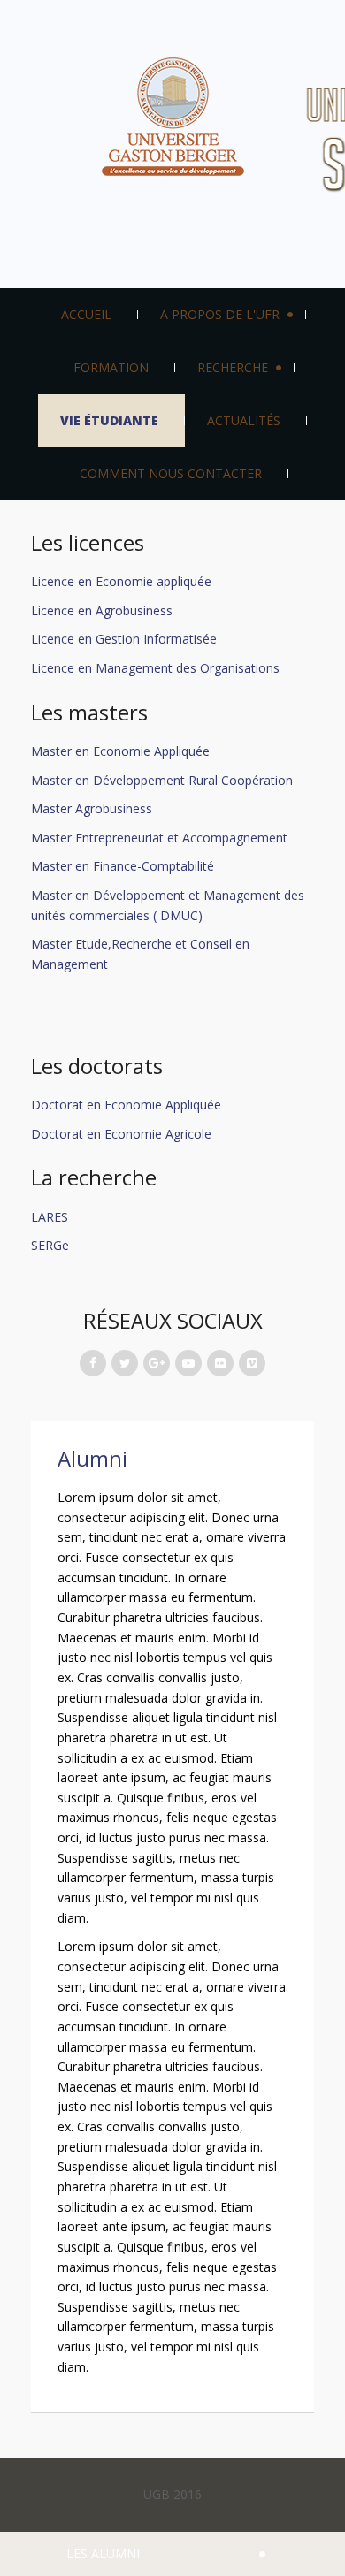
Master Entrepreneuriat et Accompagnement (159, 838)
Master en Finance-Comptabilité (123, 866)
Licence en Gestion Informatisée (124, 639)
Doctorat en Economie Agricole (121, 1134)
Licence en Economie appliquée (121, 581)
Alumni (92, 1459)
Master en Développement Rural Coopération (162, 780)
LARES (50, 1217)
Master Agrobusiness (92, 808)
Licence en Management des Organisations (155, 668)
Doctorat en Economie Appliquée (128, 1105)
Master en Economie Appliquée (120, 751)
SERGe (50, 1245)
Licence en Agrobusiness (102, 610)
